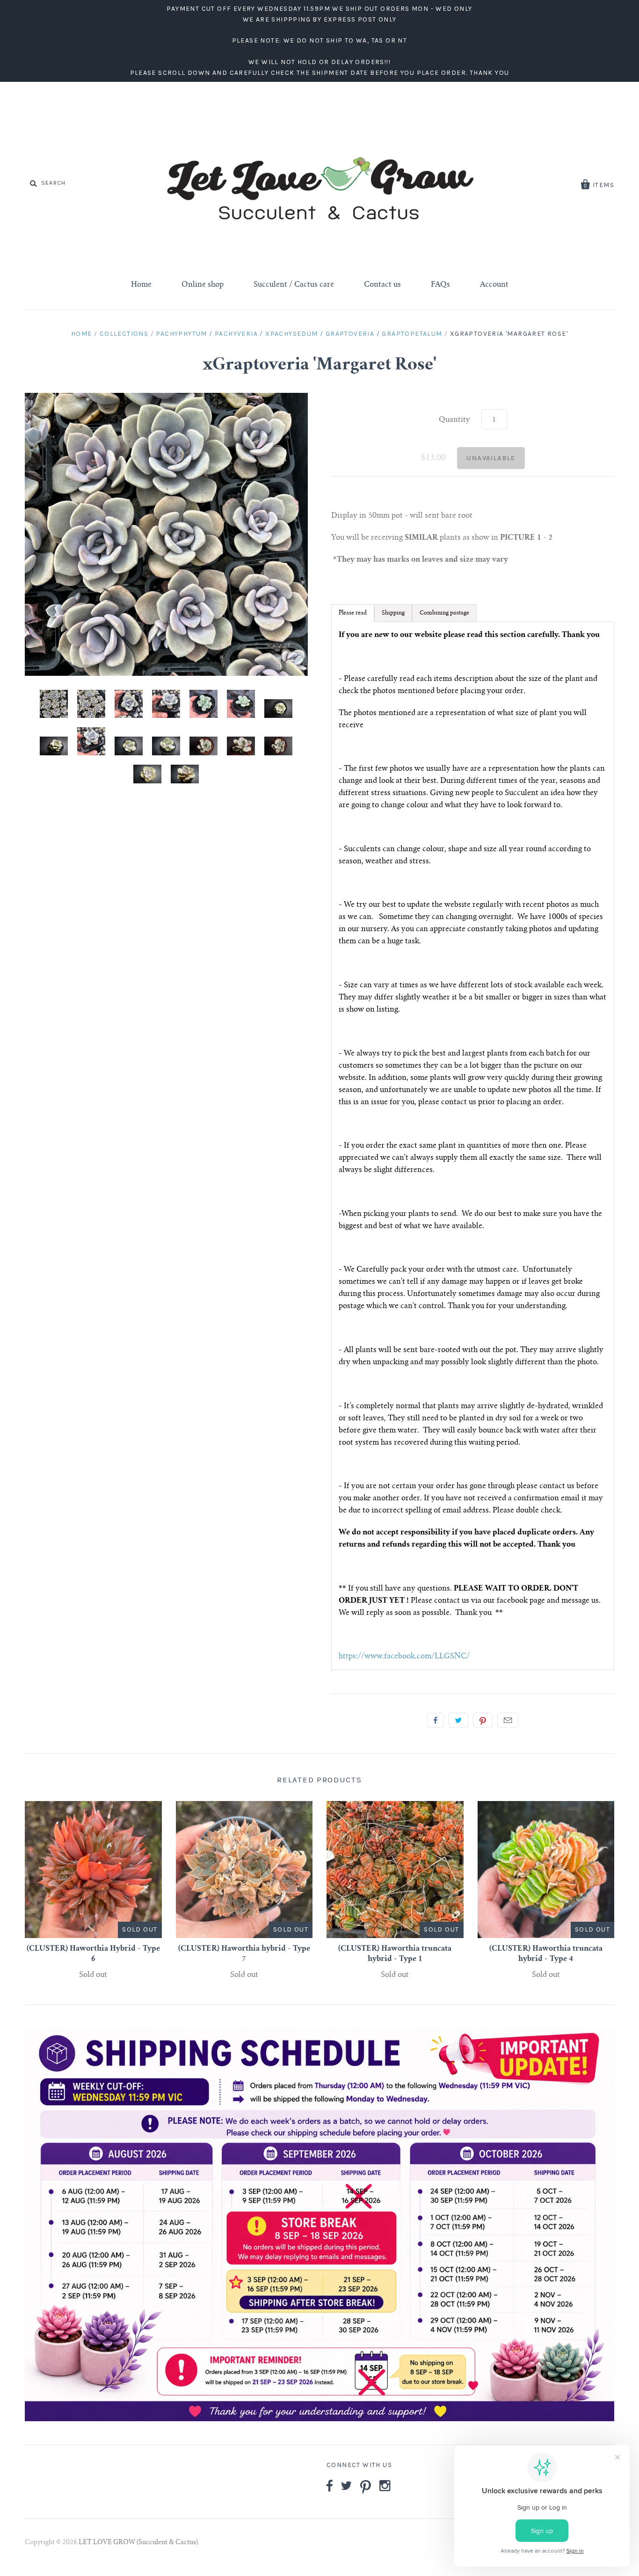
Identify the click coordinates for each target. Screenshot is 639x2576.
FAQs (440, 285)
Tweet (458, 1720)
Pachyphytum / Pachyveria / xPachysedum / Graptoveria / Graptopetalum (299, 334)
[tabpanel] (473, 1146)
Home (141, 285)
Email (508, 1720)
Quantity (454, 420)
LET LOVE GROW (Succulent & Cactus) (138, 2543)
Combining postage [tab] (444, 613)
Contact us (382, 285)
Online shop (203, 285)
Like (436, 1720)
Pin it (483, 1720)
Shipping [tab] (393, 613)
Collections (124, 334)
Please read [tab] (353, 613)
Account (494, 285)
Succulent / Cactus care (294, 285)
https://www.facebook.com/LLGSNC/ (404, 1657)
